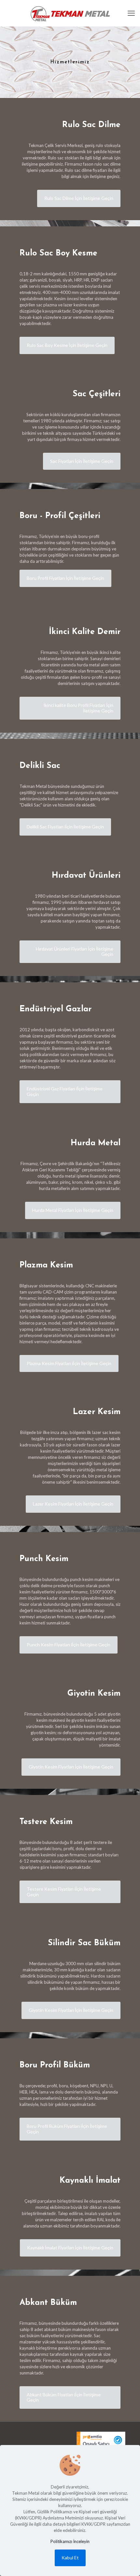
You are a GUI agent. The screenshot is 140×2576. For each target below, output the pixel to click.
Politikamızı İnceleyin (70, 2541)
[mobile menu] (131, 13)
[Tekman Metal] (70, 13)
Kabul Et (70, 2558)
